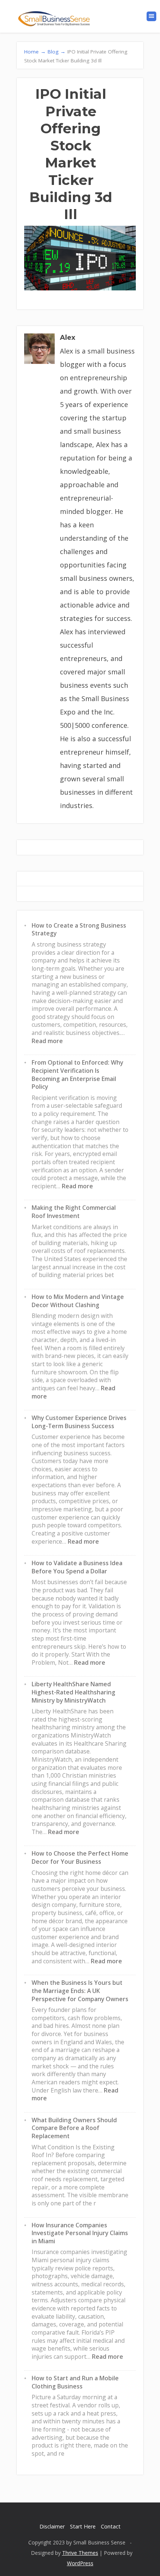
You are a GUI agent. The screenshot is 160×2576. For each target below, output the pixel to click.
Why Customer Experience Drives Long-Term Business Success (79, 1422)
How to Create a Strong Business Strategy (79, 929)
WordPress (80, 2563)
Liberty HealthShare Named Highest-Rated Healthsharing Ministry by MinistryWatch (73, 1692)
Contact (111, 2526)
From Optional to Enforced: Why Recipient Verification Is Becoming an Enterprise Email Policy (77, 1074)
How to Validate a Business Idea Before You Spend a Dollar (77, 1567)
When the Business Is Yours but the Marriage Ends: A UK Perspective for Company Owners (80, 1991)
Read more (47, 1041)
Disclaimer (52, 2526)
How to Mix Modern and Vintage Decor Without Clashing (78, 1301)
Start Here (83, 2526)
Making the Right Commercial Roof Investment (74, 1212)
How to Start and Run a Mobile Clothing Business (75, 2382)
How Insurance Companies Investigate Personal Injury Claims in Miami (80, 2233)
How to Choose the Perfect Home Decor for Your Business (80, 1857)
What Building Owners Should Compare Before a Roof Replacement (74, 2128)
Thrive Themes (80, 2553)
